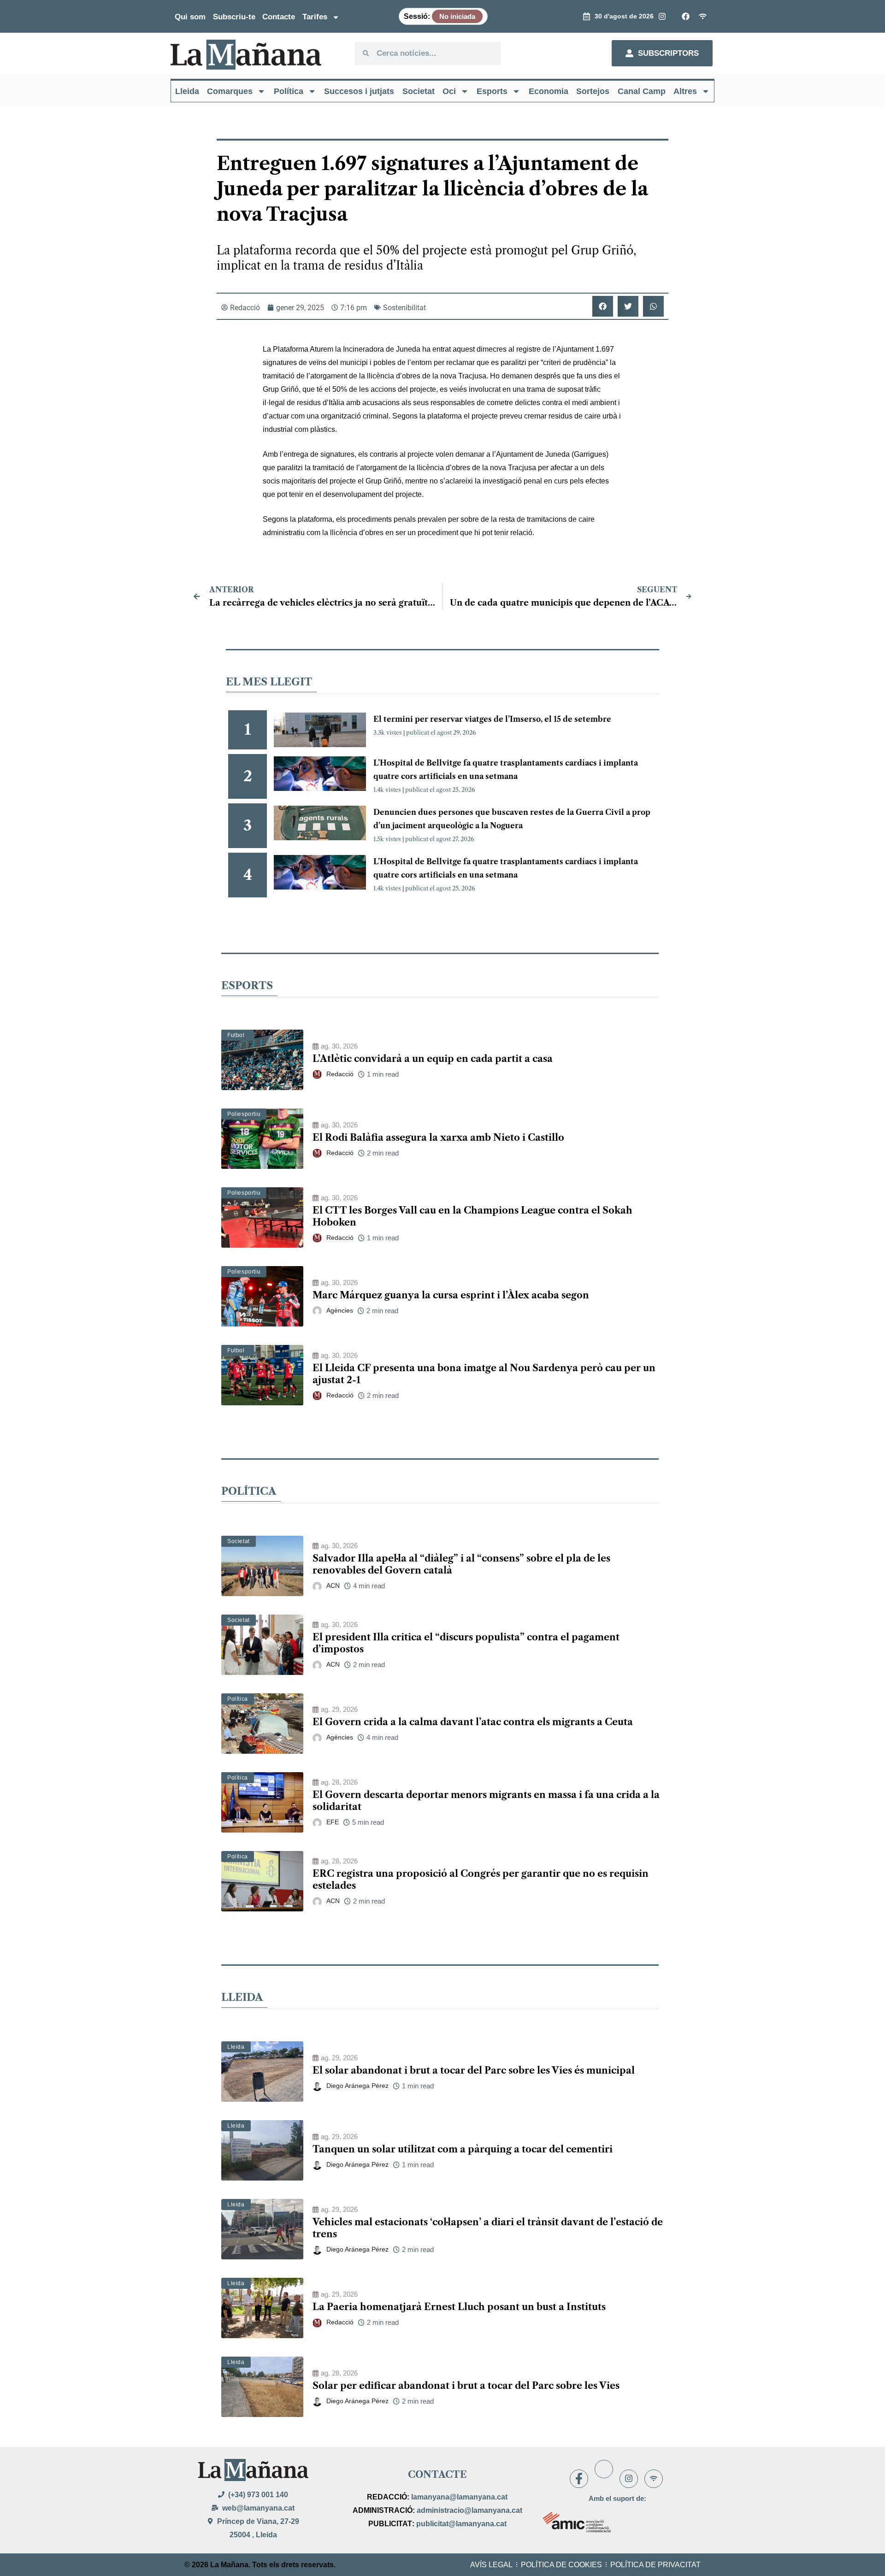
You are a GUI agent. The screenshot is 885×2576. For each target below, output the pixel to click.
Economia (549, 91)
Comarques (230, 91)
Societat (419, 91)
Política (289, 91)
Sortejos (593, 91)
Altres (685, 91)
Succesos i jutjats (359, 91)
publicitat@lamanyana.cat (461, 2524)
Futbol (236, 1035)
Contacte (279, 17)
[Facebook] (579, 2479)
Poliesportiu (244, 1114)
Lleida (187, 91)
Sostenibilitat (404, 308)
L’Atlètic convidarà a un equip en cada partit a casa (433, 1059)
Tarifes (315, 17)
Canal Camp (642, 91)
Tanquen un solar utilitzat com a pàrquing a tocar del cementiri (463, 2149)
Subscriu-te (234, 17)
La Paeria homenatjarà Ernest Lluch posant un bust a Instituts (459, 2307)
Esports (492, 91)
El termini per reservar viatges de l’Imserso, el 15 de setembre (492, 719)
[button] (603, 306)
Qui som (190, 17)
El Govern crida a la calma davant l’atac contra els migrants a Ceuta (473, 1722)
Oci (449, 91)
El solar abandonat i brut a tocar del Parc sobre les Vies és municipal (474, 2070)
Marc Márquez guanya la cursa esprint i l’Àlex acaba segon (451, 1295)
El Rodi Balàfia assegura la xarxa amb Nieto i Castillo (438, 1138)
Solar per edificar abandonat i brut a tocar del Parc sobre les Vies (466, 2386)
